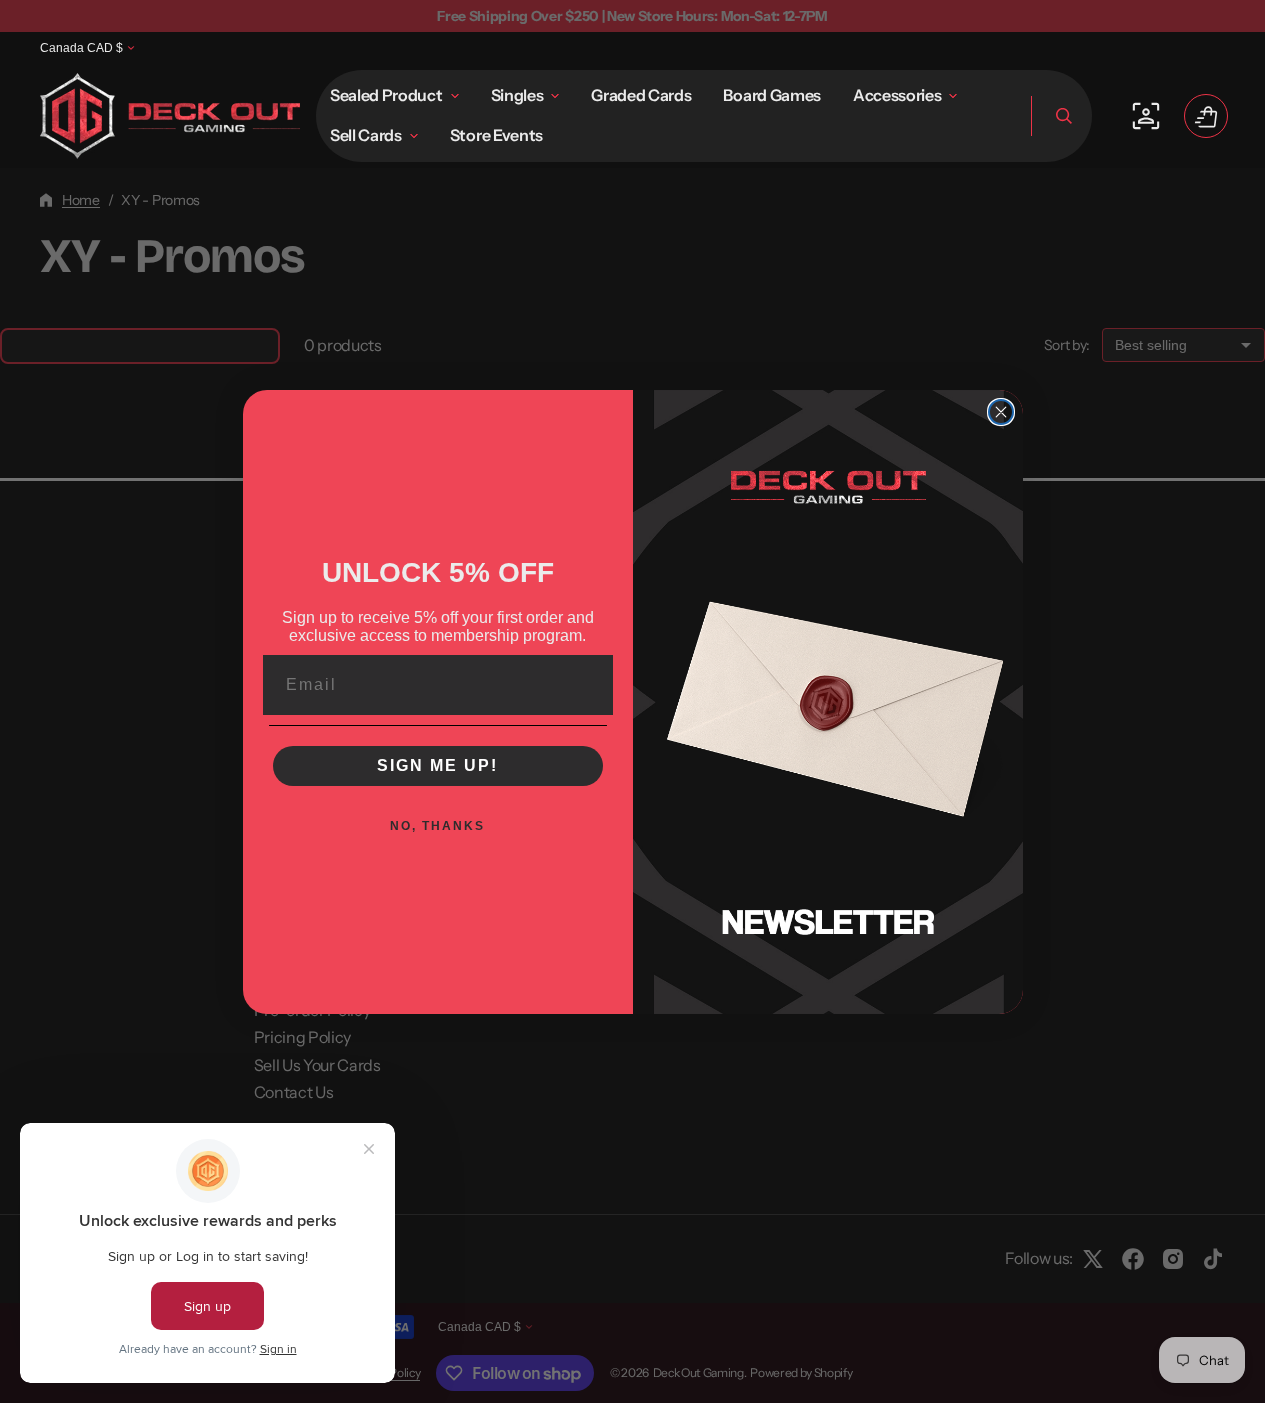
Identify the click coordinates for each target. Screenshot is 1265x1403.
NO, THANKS (437, 826)
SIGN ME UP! (437, 765)
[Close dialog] (1001, 412)
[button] (1061, 116)
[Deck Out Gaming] (170, 116)
